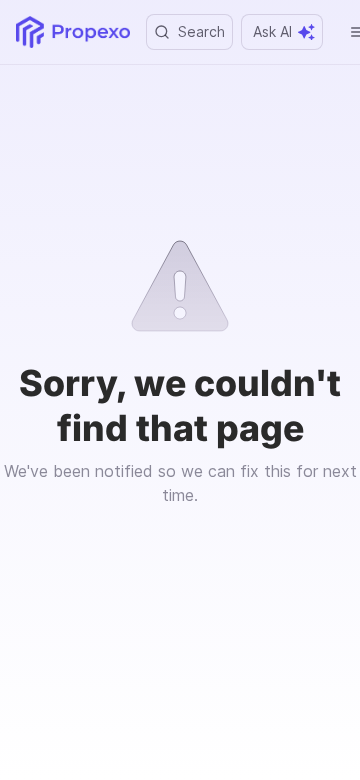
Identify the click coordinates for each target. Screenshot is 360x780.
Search (201, 31)
